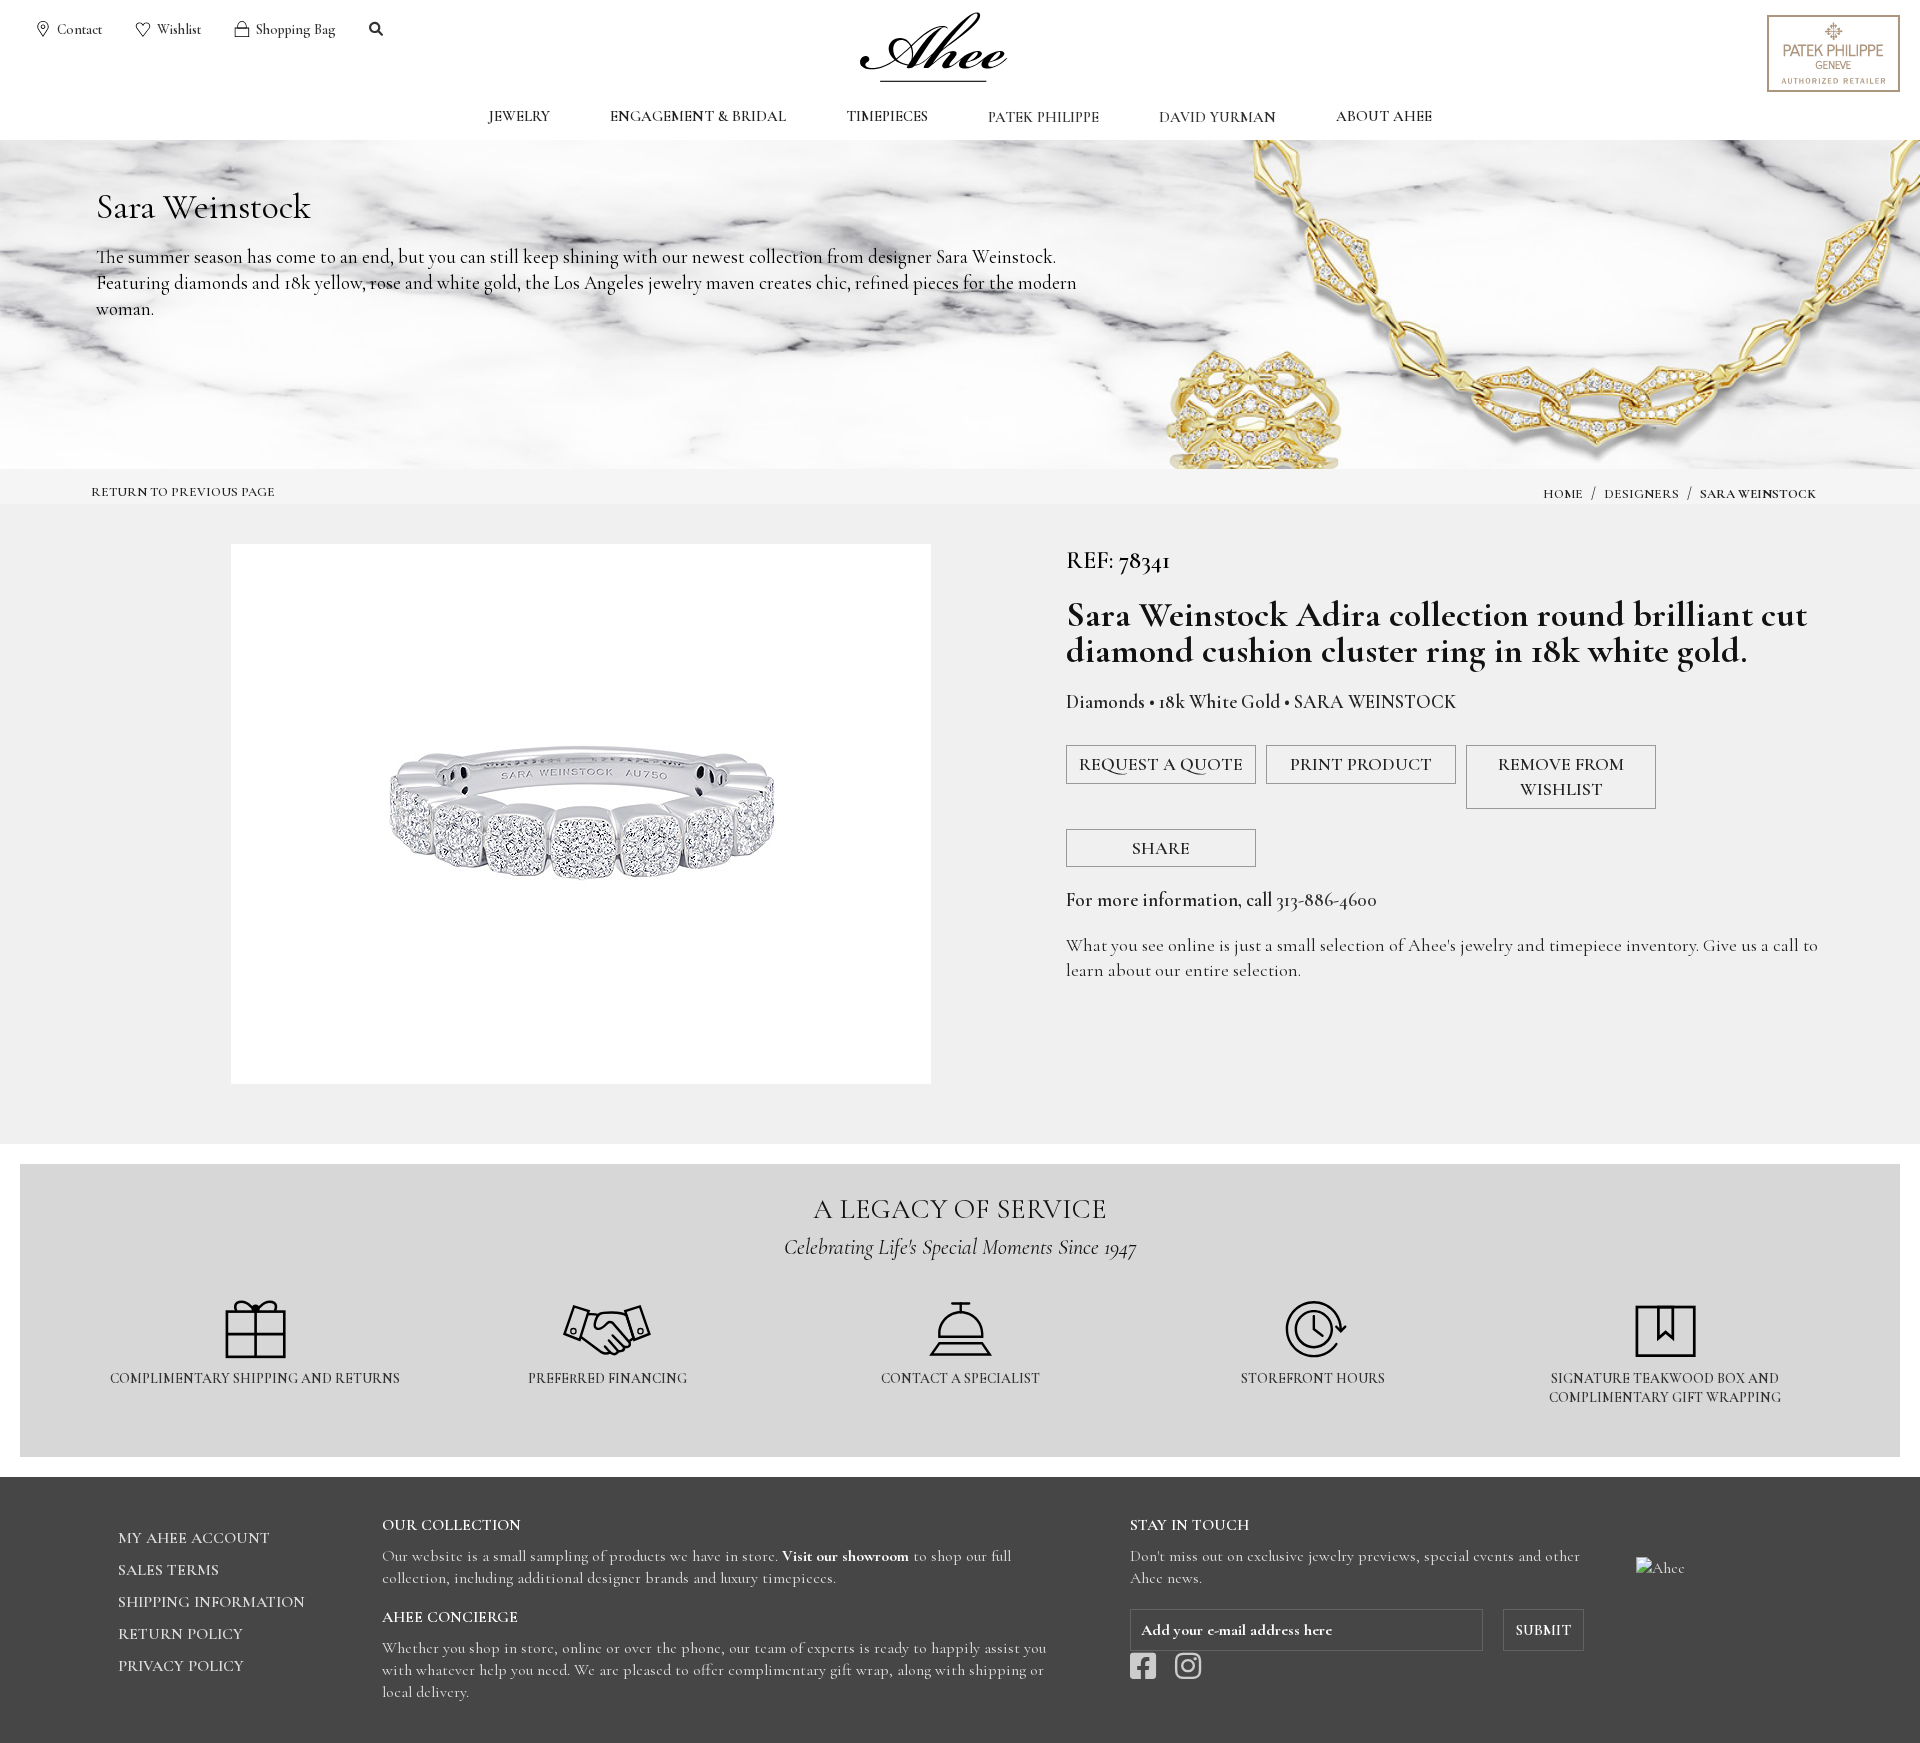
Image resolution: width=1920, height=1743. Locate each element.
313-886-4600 (1326, 899)
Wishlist (177, 29)
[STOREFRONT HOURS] (1314, 1288)
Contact (78, 29)
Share (1161, 848)
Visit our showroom (845, 1556)
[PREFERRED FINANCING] (609, 1288)
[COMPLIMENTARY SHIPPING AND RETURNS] (256, 1288)
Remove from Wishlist (1561, 776)
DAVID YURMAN (1217, 117)
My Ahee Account (194, 1538)
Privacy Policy (181, 1666)
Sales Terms (168, 1570)
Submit (1543, 1630)
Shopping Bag (294, 29)
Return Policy (180, 1634)
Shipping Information (211, 1602)
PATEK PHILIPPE (1043, 117)
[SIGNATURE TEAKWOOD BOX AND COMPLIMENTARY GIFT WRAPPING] (1665, 1288)
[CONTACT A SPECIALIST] (961, 1288)
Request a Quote (1161, 764)
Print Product (1361, 764)
